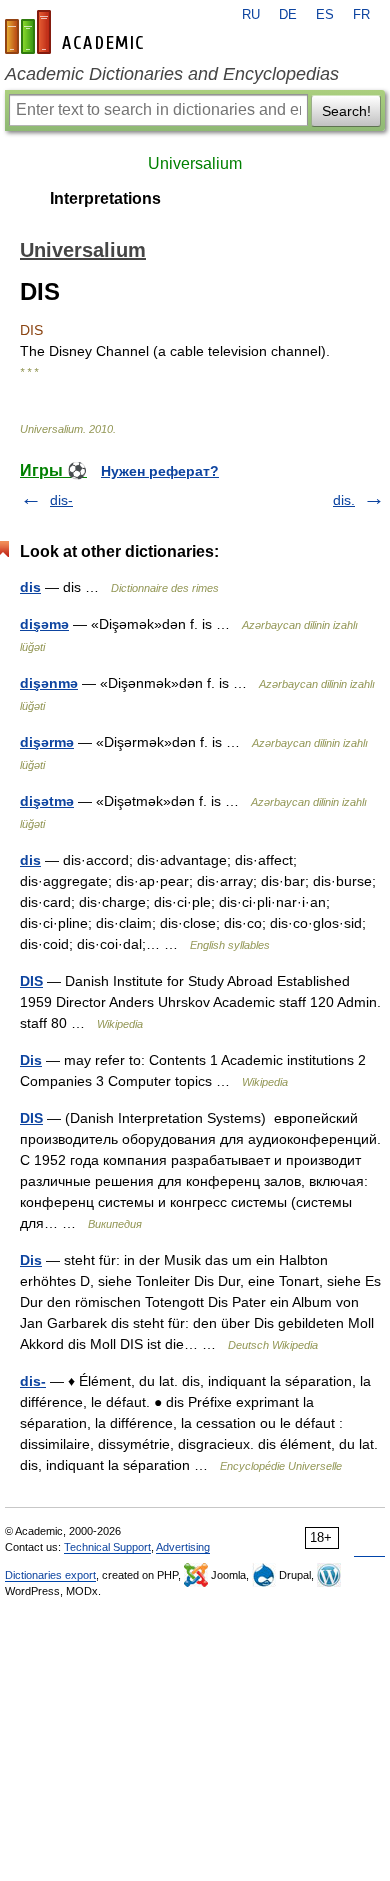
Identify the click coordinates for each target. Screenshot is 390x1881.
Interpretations (105, 198)
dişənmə (49, 683)
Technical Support (107, 1547)
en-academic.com (77, 32)
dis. (344, 500)
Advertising (183, 1547)
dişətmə (47, 801)
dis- (61, 500)
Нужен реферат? (160, 471)
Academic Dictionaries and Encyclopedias (172, 74)
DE (288, 15)
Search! (346, 111)
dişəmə (44, 624)
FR (361, 15)
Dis (31, 1060)
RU (251, 15)
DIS (31, 981)
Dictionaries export (50, 1575)
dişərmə (47, 742)
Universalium (195, 163)
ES (325, 15)
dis (30, 587)
